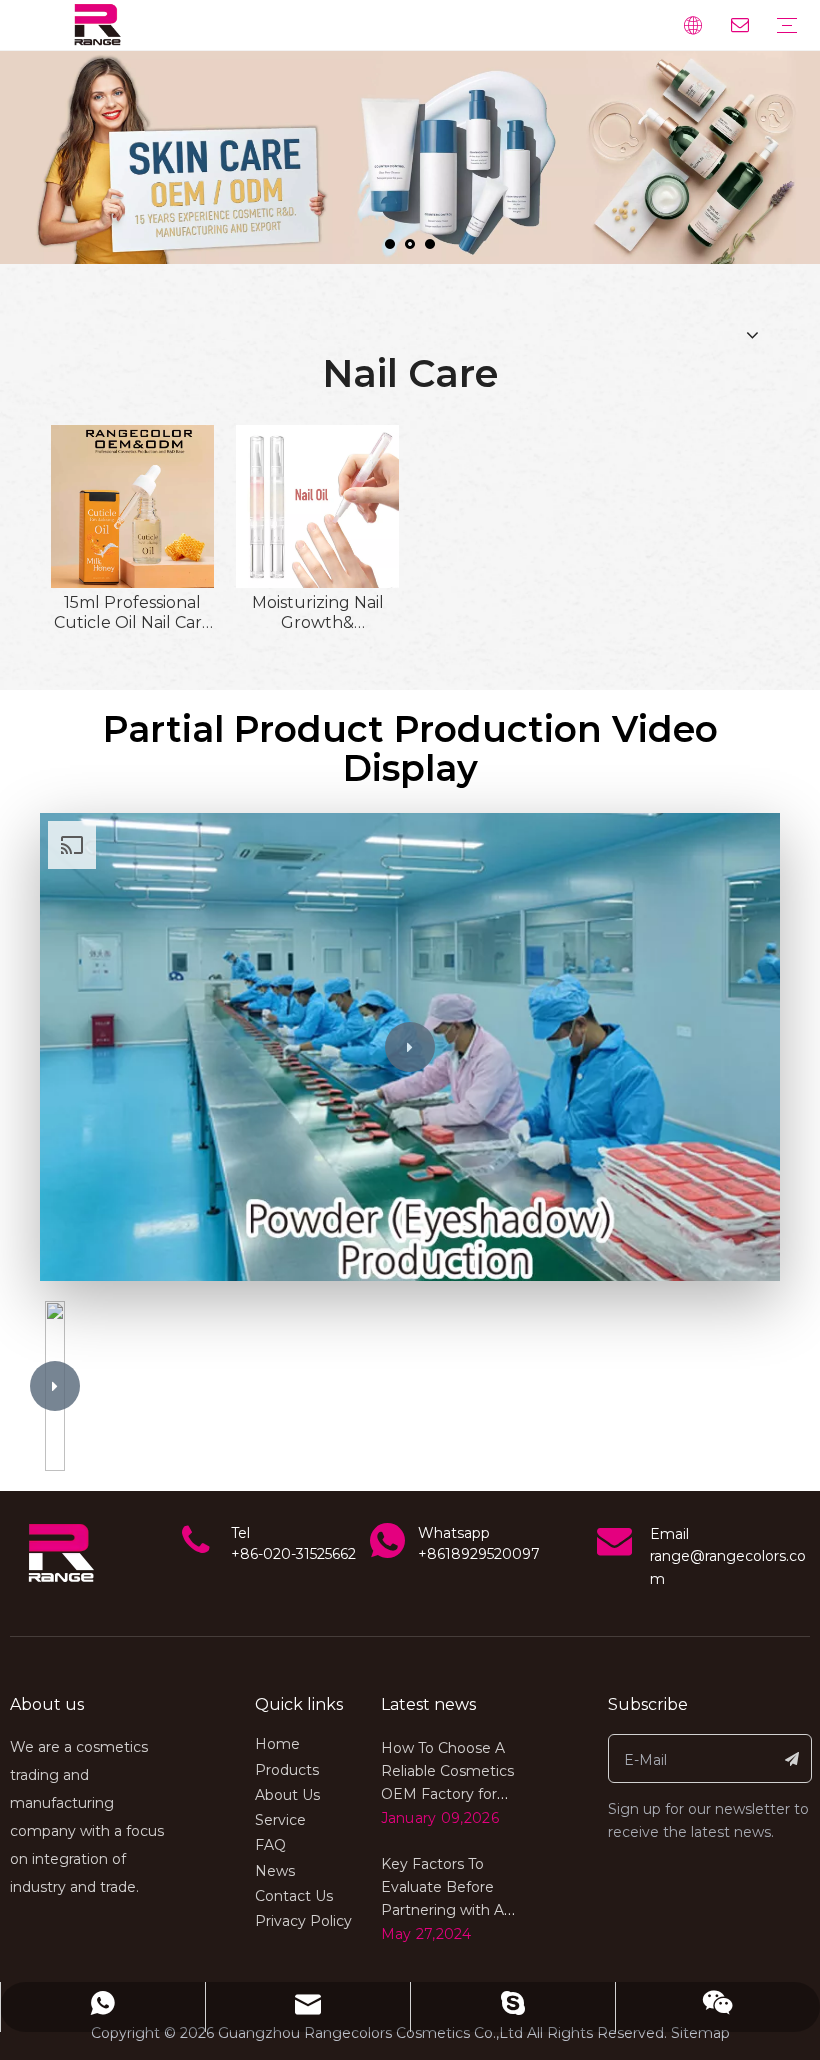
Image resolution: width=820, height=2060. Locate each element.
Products (287, 1770)
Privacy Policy (303, 1921)
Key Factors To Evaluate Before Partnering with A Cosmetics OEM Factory (442, 1910)
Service (280, 1820)
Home (277, 1744)
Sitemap (700, 2033)
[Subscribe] (792, 1758)
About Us (287, 1795)
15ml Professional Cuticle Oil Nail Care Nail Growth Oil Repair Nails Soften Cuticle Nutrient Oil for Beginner (133, 613)
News (275, 1871)
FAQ (270, 1845)
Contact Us (294, 1896)
